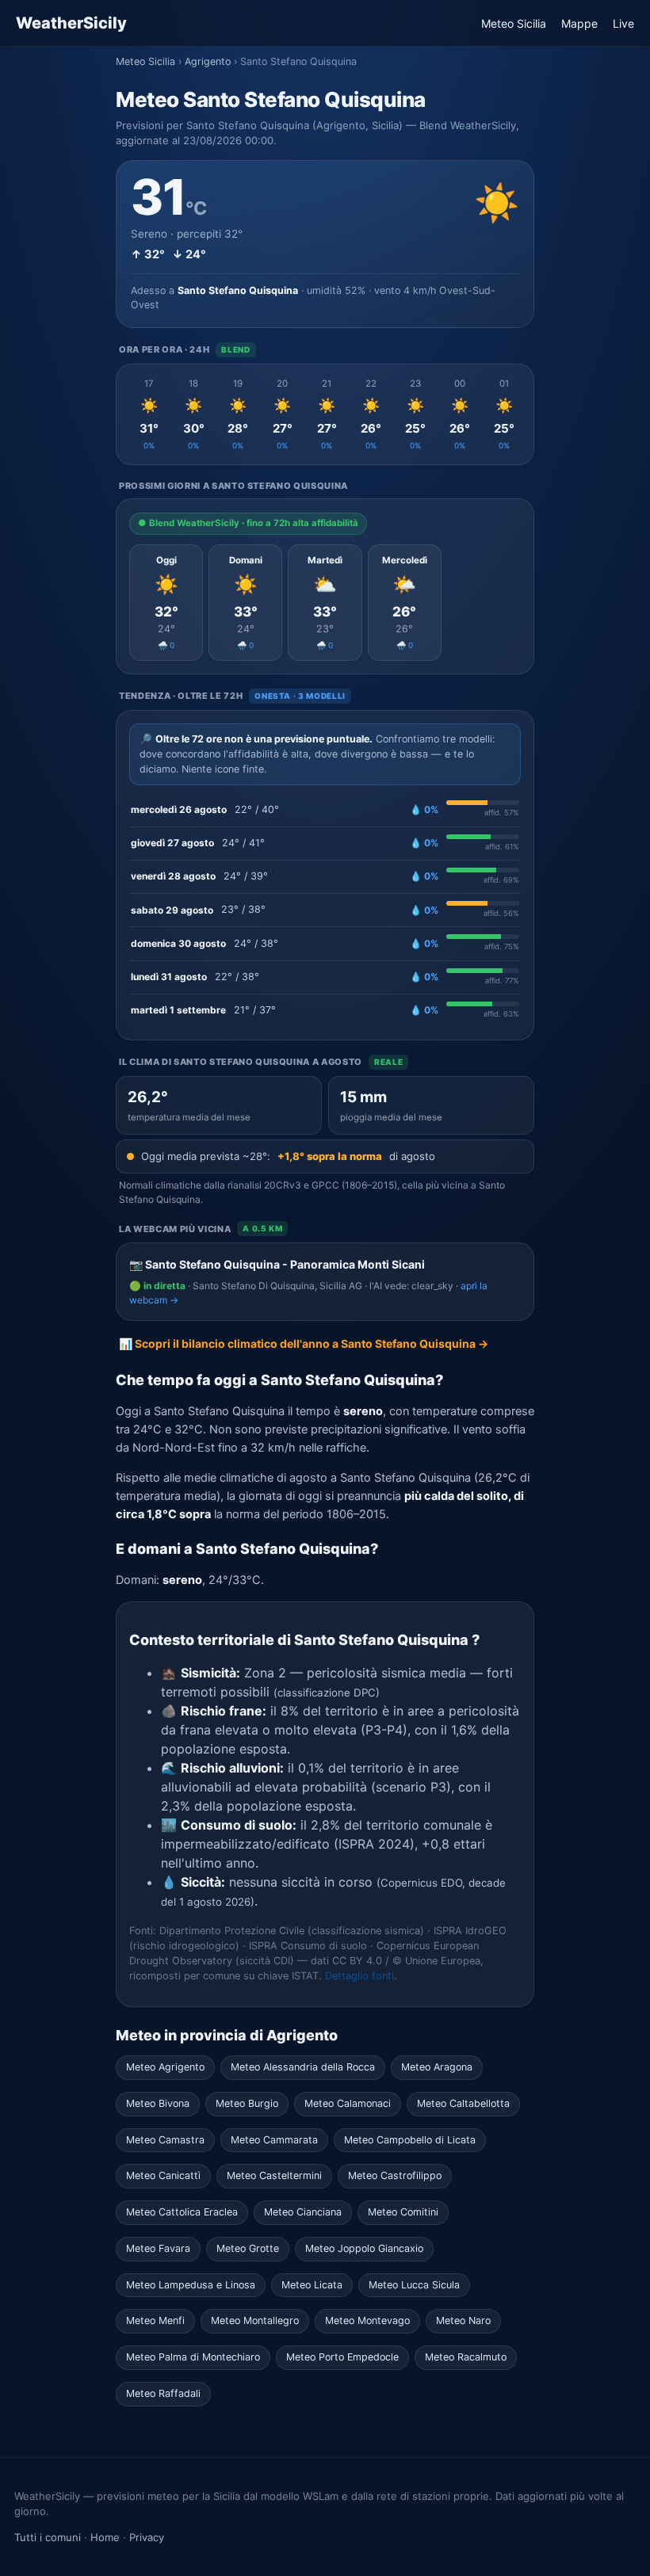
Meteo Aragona (437, 2067)
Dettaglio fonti (359, 1976)
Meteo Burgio (247, 2103)
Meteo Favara (158, 2248)
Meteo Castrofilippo (395, 2175)
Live (623, 23)
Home (105, 2537)
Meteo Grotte (248, 2248)
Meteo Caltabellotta (463, 2103)
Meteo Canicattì (163, 2175)
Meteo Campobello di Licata (410, 2140)
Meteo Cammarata (274, 2140)
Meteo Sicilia (514, 23)
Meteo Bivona (158, 2103)
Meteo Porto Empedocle (342, 2357)
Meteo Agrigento (165, 2067)
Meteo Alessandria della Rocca (303, 2067)
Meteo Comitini (403, 2212)
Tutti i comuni (48, 2537)
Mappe (579, 23)
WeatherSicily (71, 23)
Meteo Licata (312, 2285)
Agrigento (208, 61)
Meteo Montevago (367, 2320)
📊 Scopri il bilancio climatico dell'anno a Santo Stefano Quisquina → (304, 1343)
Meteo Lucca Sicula (414, 2285)
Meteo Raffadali (163, 2393)
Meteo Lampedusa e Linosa (191, 2285)
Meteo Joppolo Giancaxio (364, 2248)
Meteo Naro (463, 2320)
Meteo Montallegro (255, 2320)
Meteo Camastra (165, 2140)
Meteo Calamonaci (348, 2103)
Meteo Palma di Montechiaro (193, 2357)
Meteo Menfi (155, 2320)
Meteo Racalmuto (466, 2357)
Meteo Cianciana (303, 2212)
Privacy (147, 2537)
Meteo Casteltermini (274, 2175)
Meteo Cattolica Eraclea (182, 2212)
